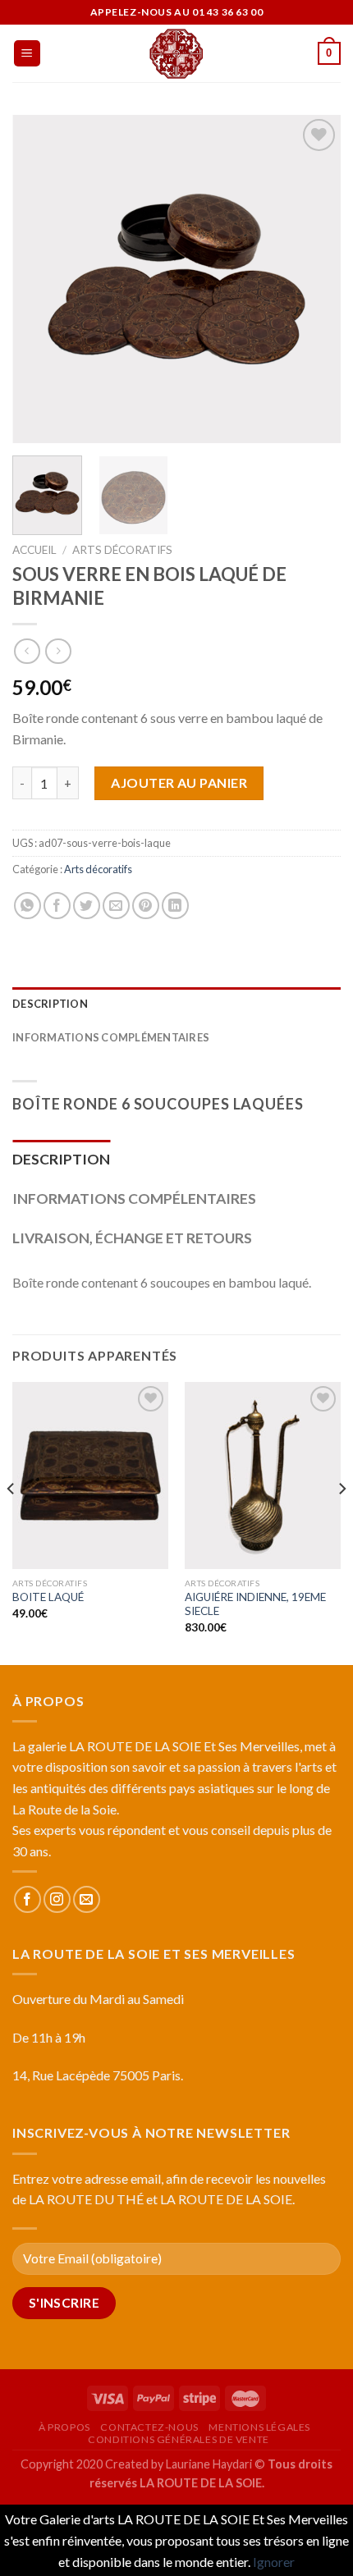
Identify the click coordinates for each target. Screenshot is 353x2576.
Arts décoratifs (122, 550)
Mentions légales (259, 2427)
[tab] (176, 1004)
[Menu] (28, 54)
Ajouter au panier (179, 782)
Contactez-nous (149, 2427)
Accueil (34, 550)
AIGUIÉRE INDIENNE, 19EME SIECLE (255, 1604)
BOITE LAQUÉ (48, 1597)
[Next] (314, 279)
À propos (64, 2427)
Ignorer (274, 2562)
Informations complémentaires (111, 1037)
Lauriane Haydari (209, 2464)
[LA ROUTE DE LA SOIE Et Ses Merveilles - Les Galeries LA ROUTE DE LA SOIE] (176, 53)
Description (50, 1004)
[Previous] (39, 279)
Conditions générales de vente (179, 2439)
